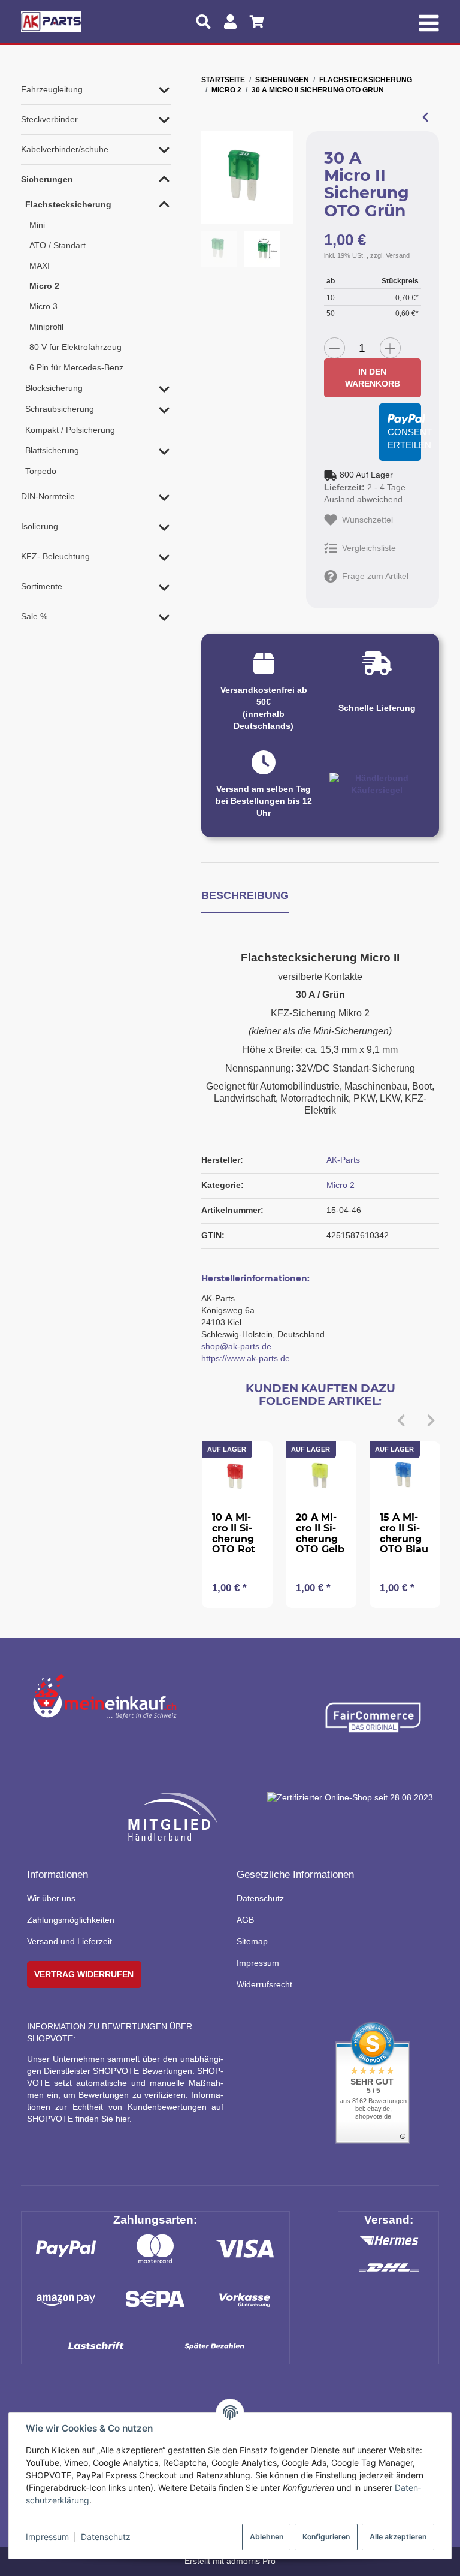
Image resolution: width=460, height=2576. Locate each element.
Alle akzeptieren (398, 2537)
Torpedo (41, 471)
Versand (398, 255)
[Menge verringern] (335, 348)
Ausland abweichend (363, 499)
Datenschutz (106, 2537)
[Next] (431, 1421)
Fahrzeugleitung (52, 89)
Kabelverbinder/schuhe (65, 149)
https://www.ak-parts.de (246, 1358)
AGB (245, 1920)
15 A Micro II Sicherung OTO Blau (404, 1533)
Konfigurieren (326, 2537)
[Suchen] (203, 22)
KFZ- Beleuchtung (55, 556)
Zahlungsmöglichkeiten (71, 1920)
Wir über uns (51, 1898)
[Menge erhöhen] (390, 348)
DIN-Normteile (48, 496)
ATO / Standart (57, 245)
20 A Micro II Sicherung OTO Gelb (320, 1533)
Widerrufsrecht (264, 1984)
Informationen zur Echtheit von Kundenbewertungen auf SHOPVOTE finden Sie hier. (125, 2107)
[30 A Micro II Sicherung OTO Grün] (247, 177)
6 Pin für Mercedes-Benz (76, 367)
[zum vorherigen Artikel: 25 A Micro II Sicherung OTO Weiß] (425, 117)
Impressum (47, 2537)
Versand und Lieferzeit (69, 1941)
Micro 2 (341, 1185)
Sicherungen (47, 179)
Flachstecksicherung (68, 204)
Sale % (34, 616)
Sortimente (42, 586)
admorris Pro (251, 2561)
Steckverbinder (49, 119)
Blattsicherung (52, 450)
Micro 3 (43, 306)
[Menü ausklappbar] (429, 22)
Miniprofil (46, 327)
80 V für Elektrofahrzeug (75, 347)
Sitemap (252, 1941)
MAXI (40, 266)
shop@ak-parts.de (236, 1346)
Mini (37, 225)
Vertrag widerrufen (84, 1974)
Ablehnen (267, 2537)
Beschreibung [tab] (245, 895)
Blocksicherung (54, 388)
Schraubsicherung (60, 409)
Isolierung (40, 526)
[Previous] (401, 1421)
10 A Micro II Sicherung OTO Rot (234, 1533)
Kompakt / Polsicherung (70, 430)
